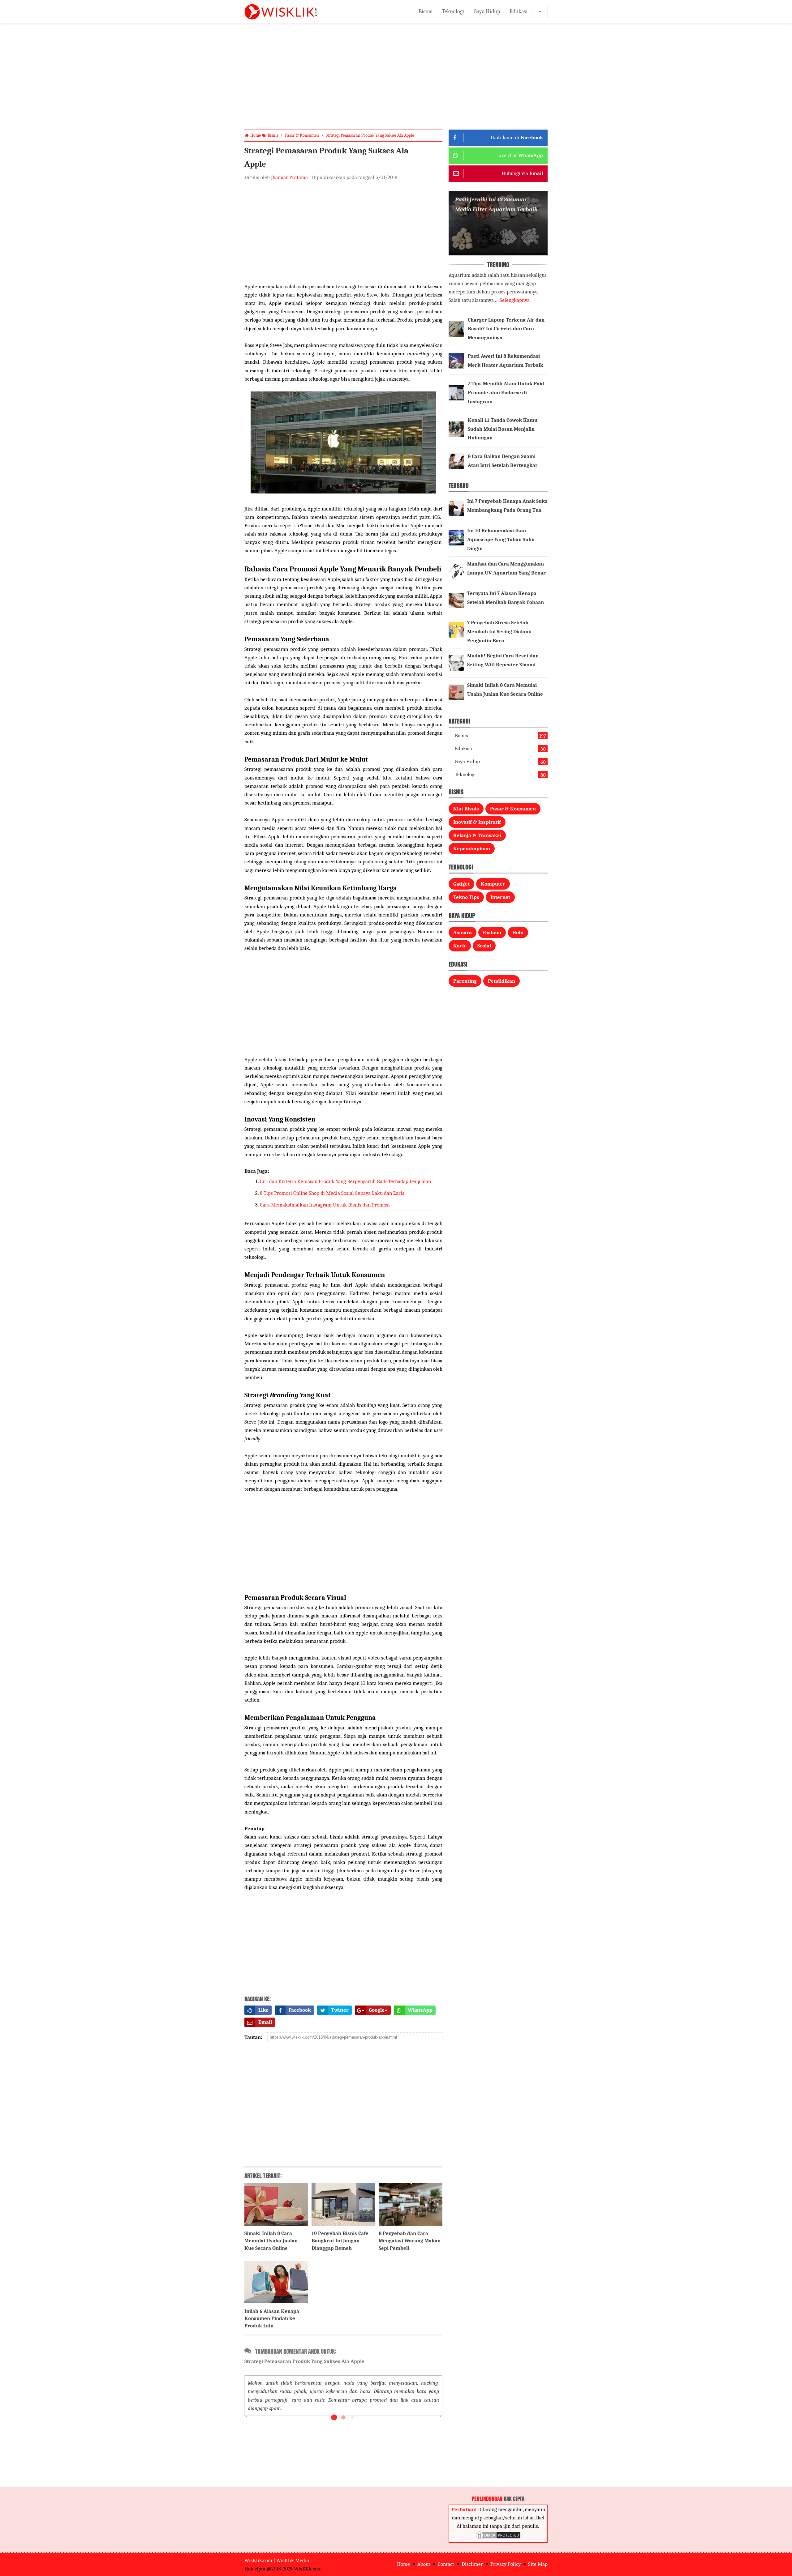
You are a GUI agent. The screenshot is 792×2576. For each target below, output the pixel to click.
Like (263, 2010)
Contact (446, 2564)
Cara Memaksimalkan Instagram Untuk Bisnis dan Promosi (325, 1205)
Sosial (484, 946)
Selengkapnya (515, 300)
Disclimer (472, 2564)
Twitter (340, 2010)
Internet (500, 897)
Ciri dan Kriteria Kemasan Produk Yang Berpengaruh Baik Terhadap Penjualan (345, 1181)
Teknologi (453, 12)
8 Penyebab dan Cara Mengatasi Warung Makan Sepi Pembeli (410, 2241)
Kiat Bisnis (466, 809)
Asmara (463, 932)
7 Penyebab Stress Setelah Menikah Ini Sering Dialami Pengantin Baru (499, 632)
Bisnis (425, 12)
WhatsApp (420, 2010)
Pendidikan (501, 981)
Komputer (493, 884)
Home (403, 2564)
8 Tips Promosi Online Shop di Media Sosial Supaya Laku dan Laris (332, 1193)
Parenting (465, 981)
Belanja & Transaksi (477, 835)
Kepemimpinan (472, 849)
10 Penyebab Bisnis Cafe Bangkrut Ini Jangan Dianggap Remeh (340, 2241)
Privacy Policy (506, 2564)
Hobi (518, 932)
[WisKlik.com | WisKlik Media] (281, 12)
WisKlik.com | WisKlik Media (277, 2560)
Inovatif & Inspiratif (477, 822)
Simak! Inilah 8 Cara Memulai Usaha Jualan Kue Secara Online (271, 2241)
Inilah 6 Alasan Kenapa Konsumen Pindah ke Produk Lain (272, 2319)
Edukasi (519, 12)
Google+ (378, 2010)
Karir (460, 946)
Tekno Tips (466, 897)
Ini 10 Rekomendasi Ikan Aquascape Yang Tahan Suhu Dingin (501, 539)
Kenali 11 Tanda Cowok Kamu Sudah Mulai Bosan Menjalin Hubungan (503, 429)
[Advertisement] (396, 82)
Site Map (538, 2564)
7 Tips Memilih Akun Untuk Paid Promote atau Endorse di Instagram (506, 393)
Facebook (300, 2010)
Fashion (492, 932)
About (424, 2564)
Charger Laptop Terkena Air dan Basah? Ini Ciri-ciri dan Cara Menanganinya (506, 329)
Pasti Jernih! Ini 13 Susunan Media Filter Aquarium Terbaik (496, 204)
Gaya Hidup (487, 12)
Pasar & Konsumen (513, 809)
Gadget (461, 884)
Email (265, 2022)
